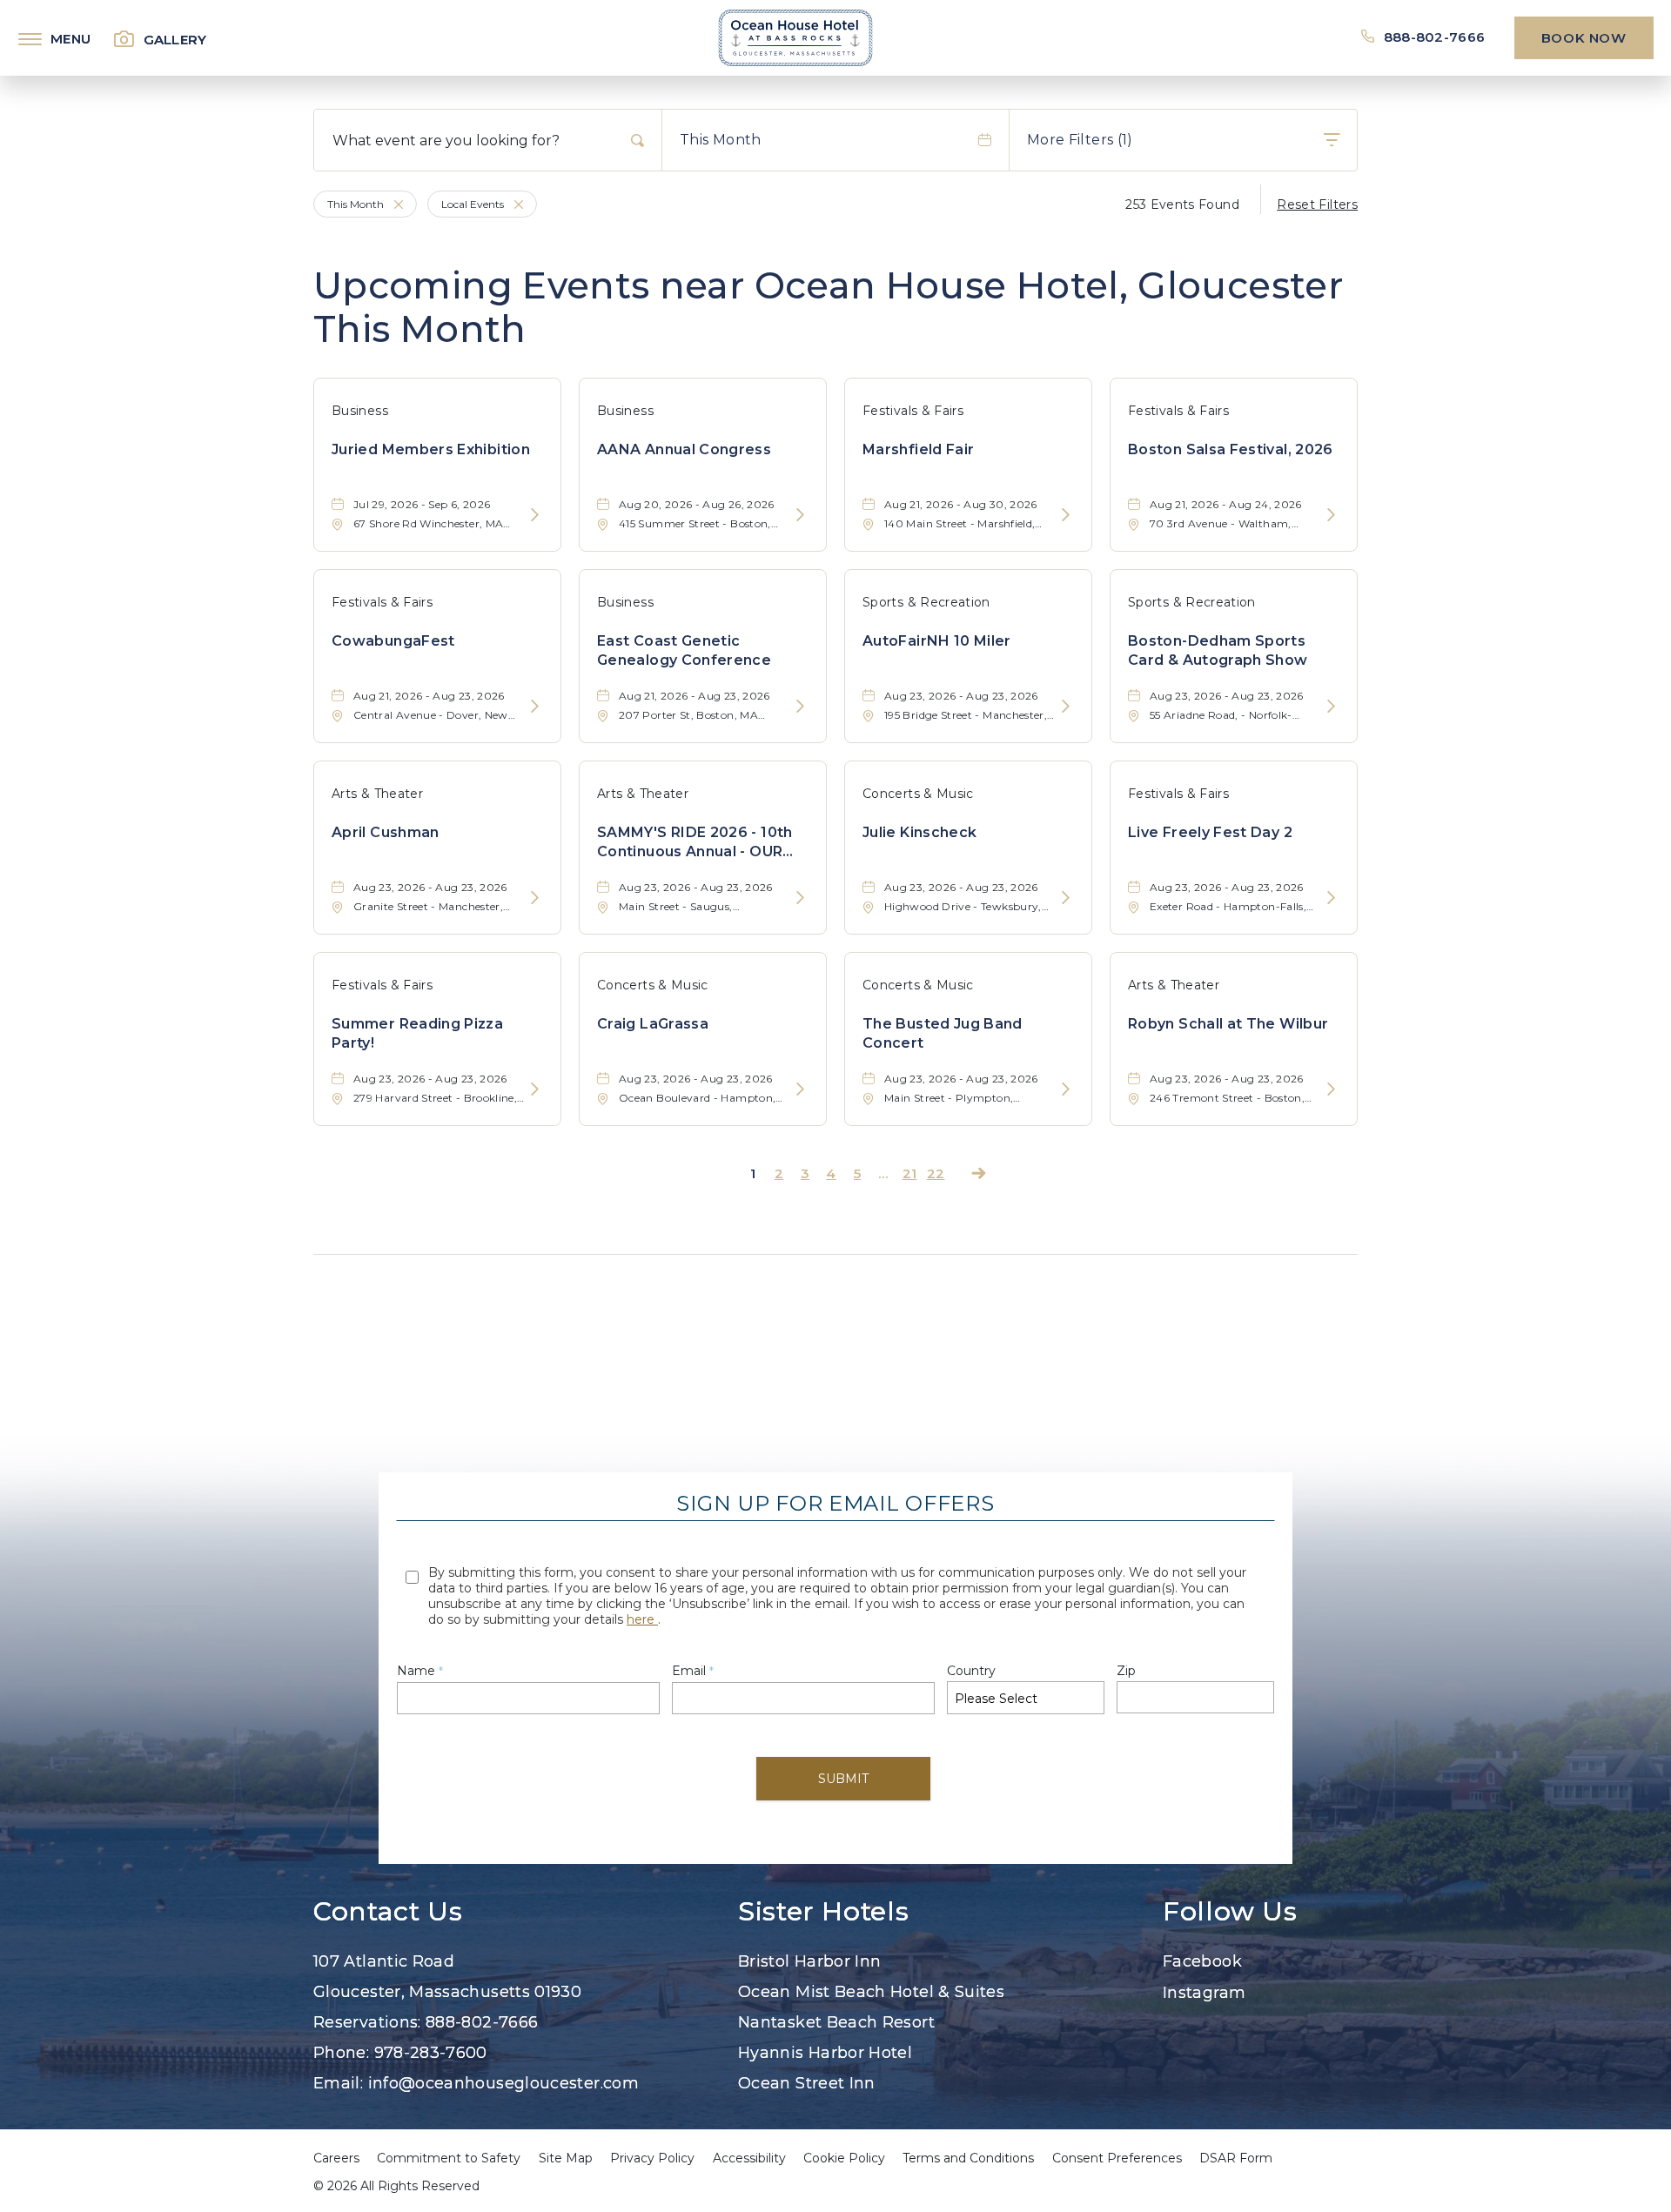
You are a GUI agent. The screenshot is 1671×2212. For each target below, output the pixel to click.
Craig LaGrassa (653, 1024)
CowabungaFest (393, 641)
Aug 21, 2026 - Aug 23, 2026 (429, 696)
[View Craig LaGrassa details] (800, 1090)
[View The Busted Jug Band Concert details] (1066, 1090)
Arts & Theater (377, 794)
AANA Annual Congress (684, 449)
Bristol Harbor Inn (809, 1961)
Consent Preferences (1117, 2158)
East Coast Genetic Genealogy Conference (684, 650)
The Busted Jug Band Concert (943, 1033)
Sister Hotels (823, 1912)
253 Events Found (1182, 204)
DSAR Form (1236, 2158)
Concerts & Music (918, 794)
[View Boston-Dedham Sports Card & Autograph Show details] (1331, 707)
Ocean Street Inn (807, 2083)
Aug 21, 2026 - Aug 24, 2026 (1226, 504)
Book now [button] (1584, 38)
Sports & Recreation (926, 602)
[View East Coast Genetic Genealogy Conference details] (800, 707)
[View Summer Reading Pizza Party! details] (535, 1090)
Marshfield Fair (918, 449)
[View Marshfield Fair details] (1066, 516)
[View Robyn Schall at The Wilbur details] (1331, 1090)
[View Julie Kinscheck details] (1066, 898)
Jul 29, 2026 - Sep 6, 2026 (422, 504)
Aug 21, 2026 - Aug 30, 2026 (961, 504)
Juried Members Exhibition (431, 449)
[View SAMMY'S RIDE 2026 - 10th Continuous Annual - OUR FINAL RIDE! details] (800, 898)
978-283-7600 (431, 2053)
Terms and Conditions (968, 2158)
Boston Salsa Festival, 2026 (1231, 449)
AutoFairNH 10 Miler (937, 641)
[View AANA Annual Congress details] (800, 516)
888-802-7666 (1434, 37)
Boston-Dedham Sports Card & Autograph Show (1218, 650)
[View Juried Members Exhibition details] (535, 516)
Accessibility (749, 2158)
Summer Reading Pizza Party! (417, 1033)
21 (910, 1173)
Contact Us (388, 1912)
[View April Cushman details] (535, 898)
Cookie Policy (844, 2158)
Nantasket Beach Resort (836, 2022)
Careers (336, 2158)
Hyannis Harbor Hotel (825, 2053)
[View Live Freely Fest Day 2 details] (1331, 898)
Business (360, 411)
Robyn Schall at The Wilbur (1228, 1024)
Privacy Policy (652, 2158)
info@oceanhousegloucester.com (503, 2083)
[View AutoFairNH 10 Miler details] (1066, 707)
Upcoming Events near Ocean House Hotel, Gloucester (828, 308)
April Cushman (386, 832)
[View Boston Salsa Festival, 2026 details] (1331, 516)
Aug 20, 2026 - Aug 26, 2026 (697, 504)
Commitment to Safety (449, 2158)
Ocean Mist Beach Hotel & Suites (871, 1992)
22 (936, 1173)
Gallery (175, 40)
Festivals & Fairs (913, 411)
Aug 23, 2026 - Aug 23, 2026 (961, 696)
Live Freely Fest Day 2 (1210, 832)
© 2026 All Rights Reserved (396, 2186)
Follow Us (1230, 1912)
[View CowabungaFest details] (535, 707)
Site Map (566, 2158)
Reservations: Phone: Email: (476, 2022)
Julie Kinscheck (919, 832)
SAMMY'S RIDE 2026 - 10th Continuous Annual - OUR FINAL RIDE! (695, 843)
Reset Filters (1317, 204)
